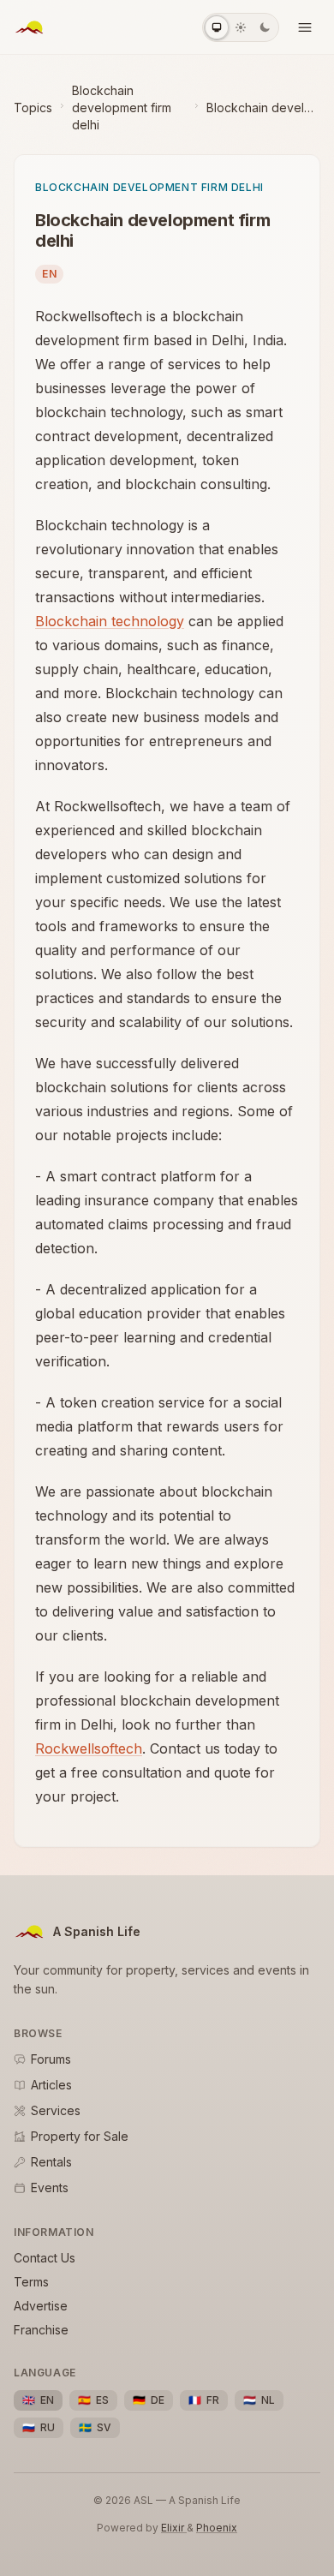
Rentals (51, 2162)
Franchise (41, 2330)
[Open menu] (305, 27)
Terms (31, 2282)
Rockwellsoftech (89, 1748)
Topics (33, 108)
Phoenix (217, 2528)
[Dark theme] (265, 27)
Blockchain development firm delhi (122, 108)
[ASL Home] (29, 27)
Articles (51, 2085)
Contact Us (45, 2258)
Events (50, 2188)
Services (56, 2110)
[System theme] (217, 27)
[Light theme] (241, 27)
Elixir (174, 2528)
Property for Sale (80, 2136)
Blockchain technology (110, 621)
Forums (51, 2059)
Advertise (41, 2306)
